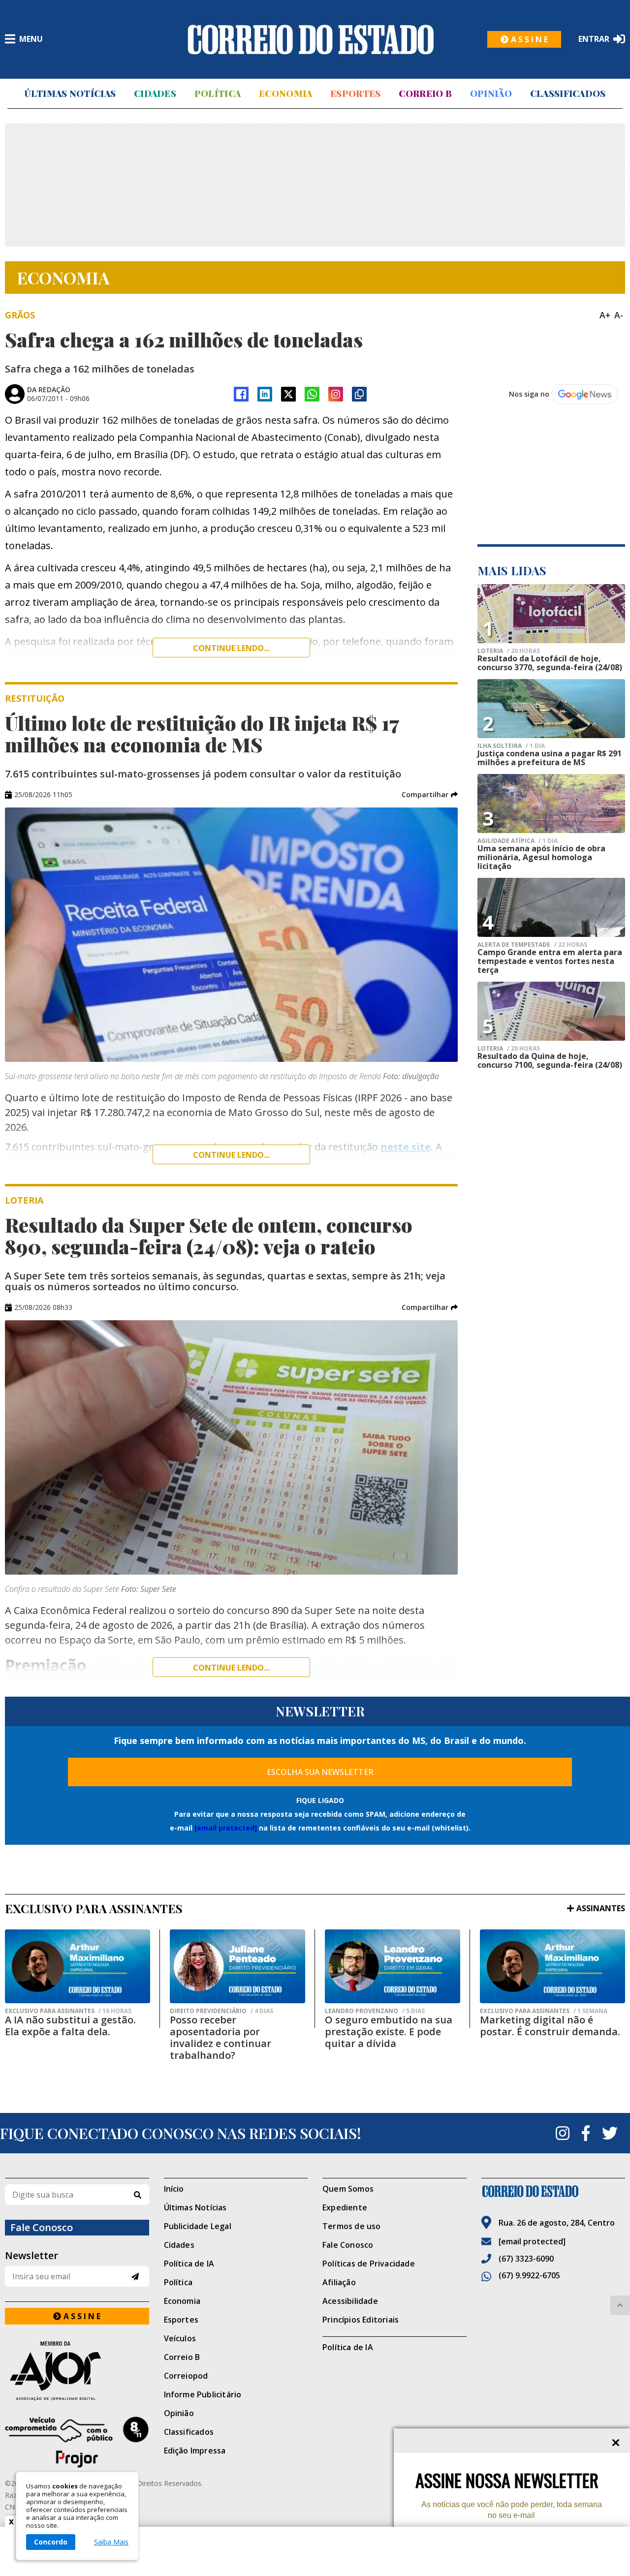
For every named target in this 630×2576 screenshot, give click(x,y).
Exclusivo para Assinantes (68, 2011)
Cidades (155, 93)
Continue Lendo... (231, 1155)
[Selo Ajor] (77, 2371)
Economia (285, 93)
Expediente (345, 2207)
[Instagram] (336, 394)
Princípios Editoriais (361, 2320)
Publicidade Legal (198, 2226)
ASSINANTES (601, 1908)
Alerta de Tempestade (532, 945)
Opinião (491, 93)
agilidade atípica (518, 841)
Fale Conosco (348, 2245)
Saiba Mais (111, 2542)
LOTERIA (509, 651)
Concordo (51, 2542)
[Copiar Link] (359, 394)
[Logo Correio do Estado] (311, 39)
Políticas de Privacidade (369, 2264)
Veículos (180, 2338)
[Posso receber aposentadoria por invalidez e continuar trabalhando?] (237, 1966)
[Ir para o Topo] (620, 2305)
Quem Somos (348, 2189)
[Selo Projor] (77, 2442)
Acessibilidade (350, 2301)
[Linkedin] (265, 394)
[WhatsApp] (312, 394)
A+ (605, 315)
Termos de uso (352, 2226)
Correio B (425, 93)
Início (174, 2189)
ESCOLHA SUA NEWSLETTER (320, 1772)
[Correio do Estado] (553, 2191)
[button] (430, 795)
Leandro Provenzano (375, 2011)
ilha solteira (511, 746)
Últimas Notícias (70, 93)
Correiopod (186, 2376)
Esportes (355, 93)
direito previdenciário (221, 2011)
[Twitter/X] (288, 394)
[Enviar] (135, 2277)
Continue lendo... (231, 648)
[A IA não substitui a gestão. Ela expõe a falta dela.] (78, 1966)
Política (218, 93)
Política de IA (189, 2264)
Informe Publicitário (203, 2394)
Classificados (568, 93)
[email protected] (226, 1828)
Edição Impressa (195, 2451)
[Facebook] (241, 394)
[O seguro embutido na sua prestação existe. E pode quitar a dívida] (393, 1966)
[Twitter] (610, 2133)
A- (619, 315)
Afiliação (339, 2282)
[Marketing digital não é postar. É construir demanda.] (552, 1966)
